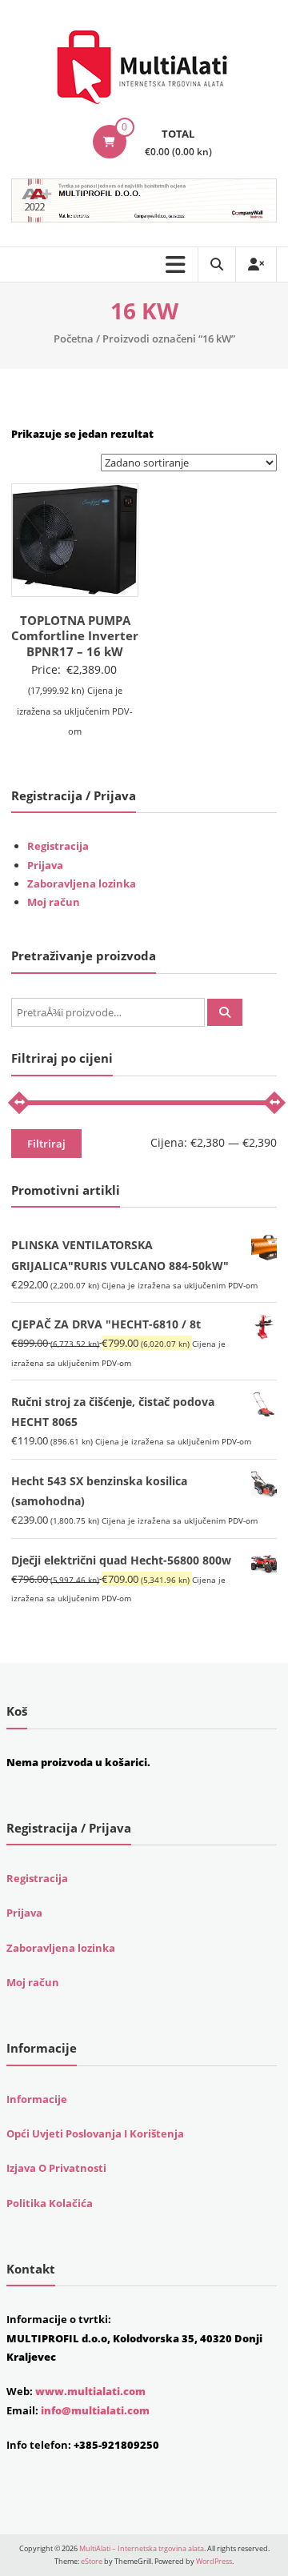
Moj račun (54, 902)
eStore (92, 2561)
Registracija (58, 846)
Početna (74, 339)
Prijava (45, 865)
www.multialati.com (90, 2391)
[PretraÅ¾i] (225, 1012)
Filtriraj (46, 1144)
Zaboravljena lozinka (82, 883)
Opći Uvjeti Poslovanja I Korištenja (95, 2133)
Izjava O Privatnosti (56, 2168)
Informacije (37, 2099)
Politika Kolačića (50, 2203)
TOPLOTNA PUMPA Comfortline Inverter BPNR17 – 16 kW (75, 636)
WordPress (214, 2561)
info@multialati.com (95, 2410)
